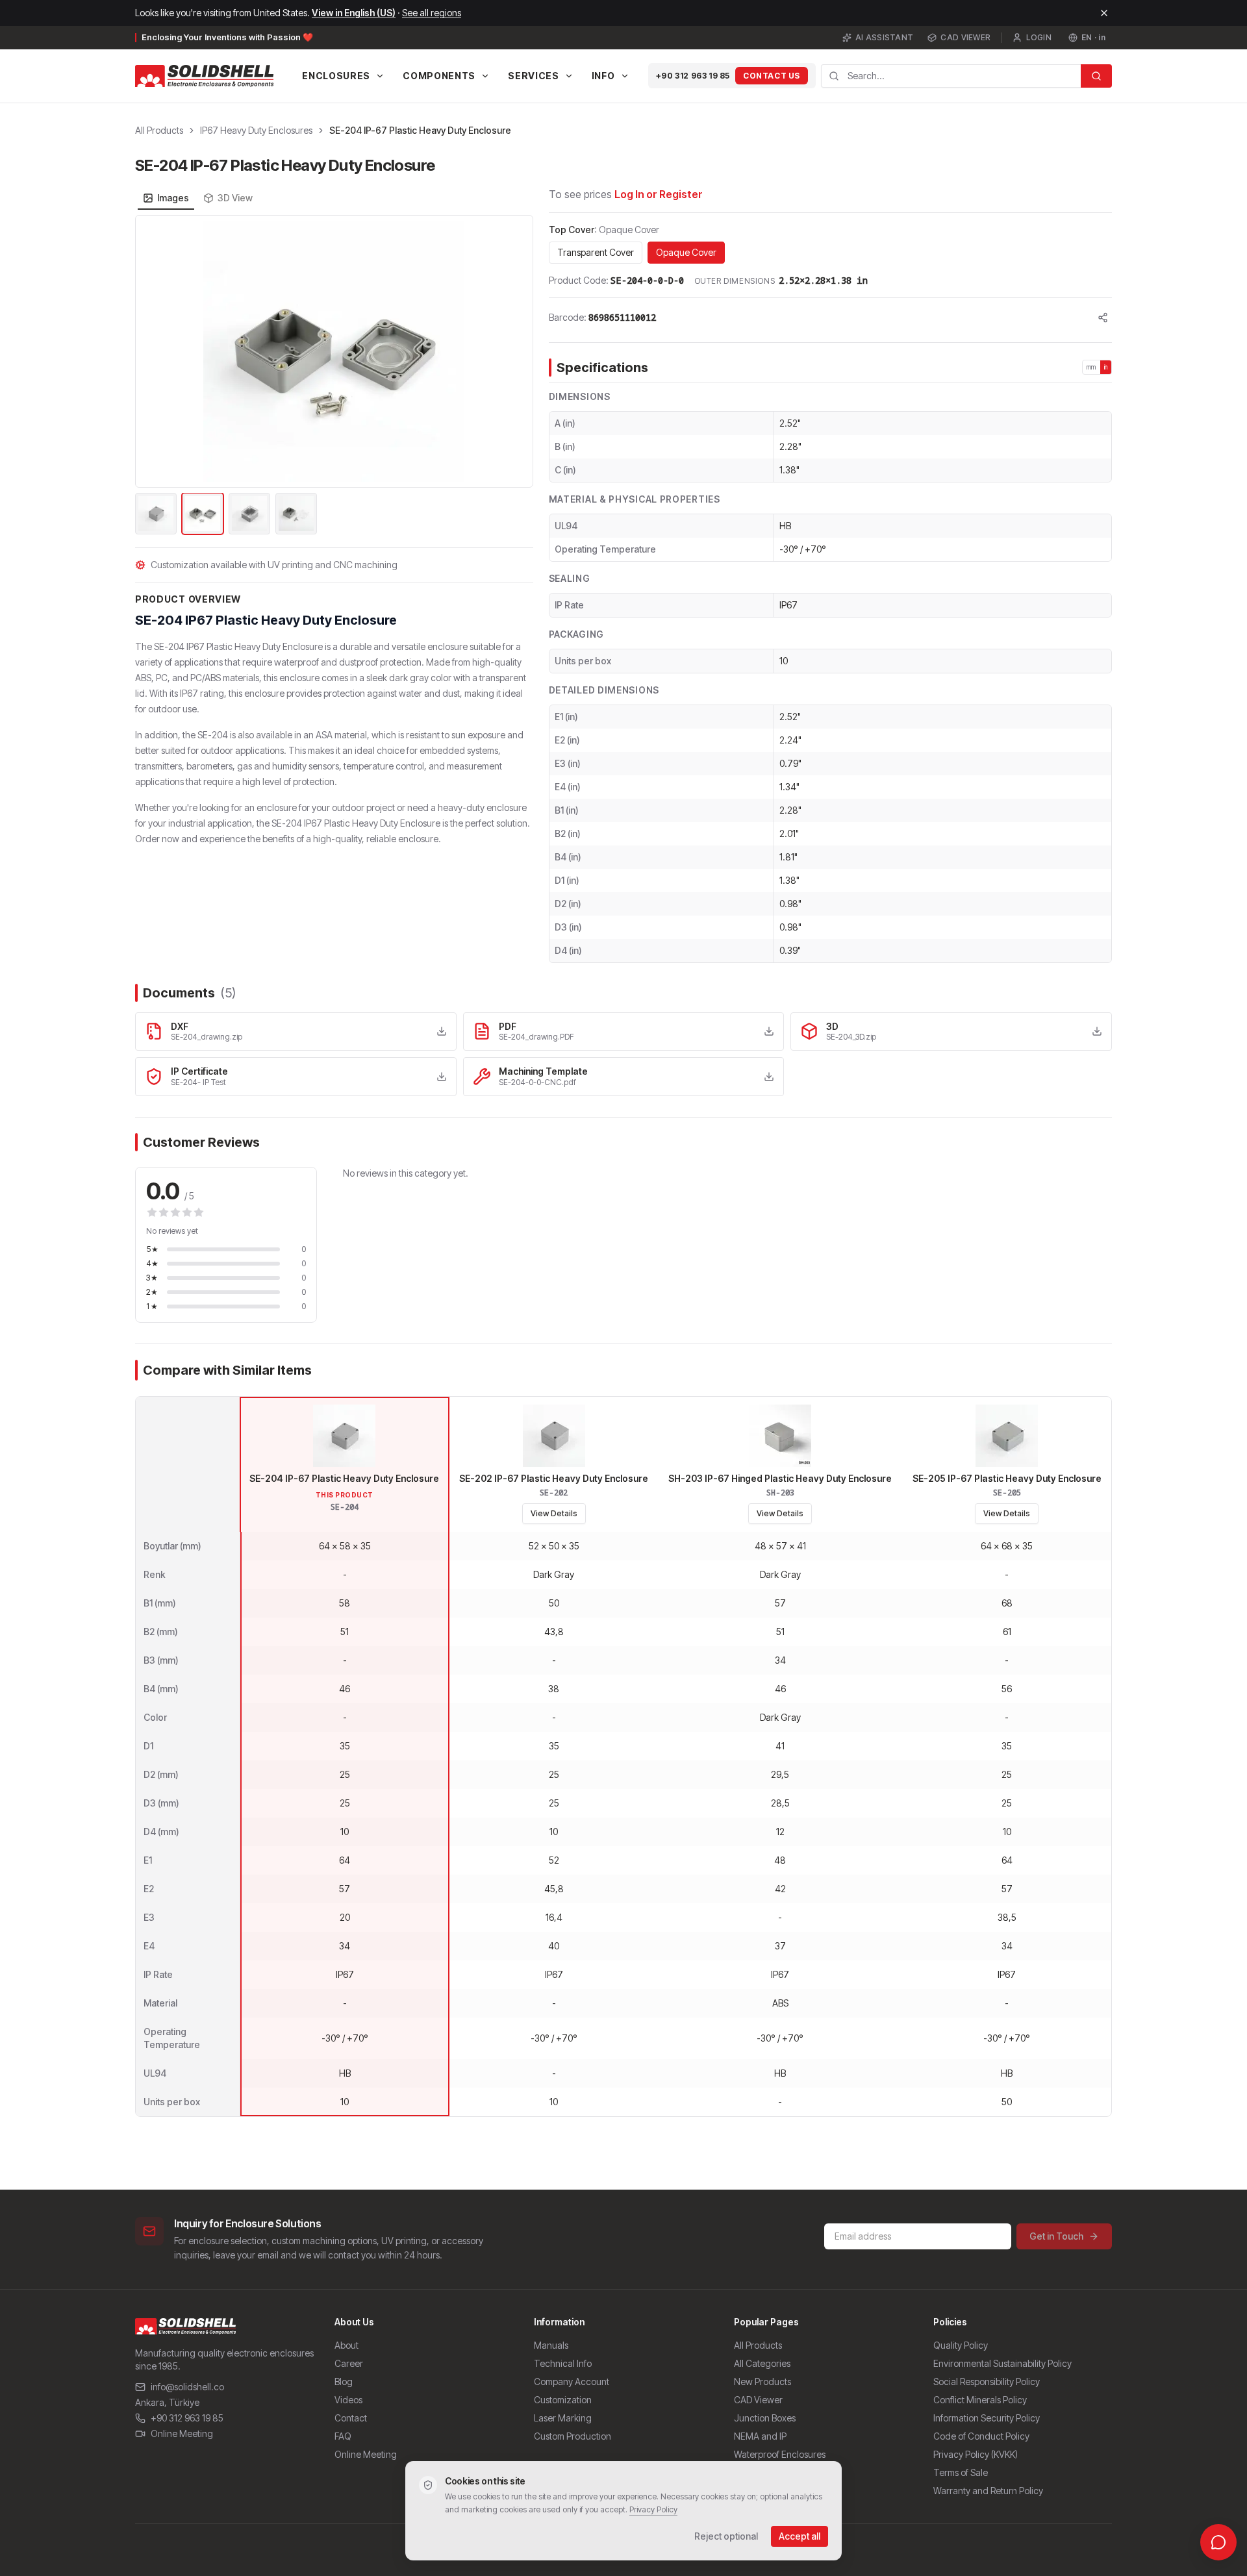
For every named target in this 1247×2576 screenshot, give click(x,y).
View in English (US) (354, 13)
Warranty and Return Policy (988, 2491)
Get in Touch (1056, 2236)
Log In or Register (659, 194)
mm (1091, 367)
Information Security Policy (987, 2418)
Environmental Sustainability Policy (1002, 2363)
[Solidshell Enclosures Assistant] (1218, 2542)
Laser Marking (563, 2418)
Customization (563, 2400)
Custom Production (573, 2436)
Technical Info (563, 2363)
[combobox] (951, 76)
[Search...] (1096, 76)
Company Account (572, 2382)
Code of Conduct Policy (981, 2436)
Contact (351, 2418)
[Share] (1103, 318)
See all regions (432, 13)
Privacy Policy (653, 2509)
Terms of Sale (961, 2472)
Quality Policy (961, 2345)
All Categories (762, 2363)
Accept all (800, 2536)
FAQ (343, 2436)
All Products (159, 130)
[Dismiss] (1104, 13)
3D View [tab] (235, 198)
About (346, 2345)
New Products (762, 2382)
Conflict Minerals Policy (980, 2400)
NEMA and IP (760, 2436)
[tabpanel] (334, 376)
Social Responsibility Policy (987, 2382)
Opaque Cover (686, 252)
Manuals (551, 2345)
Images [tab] (173, 198)
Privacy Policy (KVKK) (976, 2454)
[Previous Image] (153, 351)
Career (349, 2363)
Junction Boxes (765, 2418)
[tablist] (198, 198)
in (1106, 367)
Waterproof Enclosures (780, 2454)
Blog (344, 2382)
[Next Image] (516, 351)
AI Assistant (885, 37)
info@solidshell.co (187, 2387)
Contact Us (772, 76)
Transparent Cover (596, 252)
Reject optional (726, 2536)
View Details (554, 1513)
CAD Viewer (965, 37)
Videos (348, 2400)
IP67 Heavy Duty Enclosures (256, 130)
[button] (334, 351)
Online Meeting (182, 2433)
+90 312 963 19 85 (693, 76)
